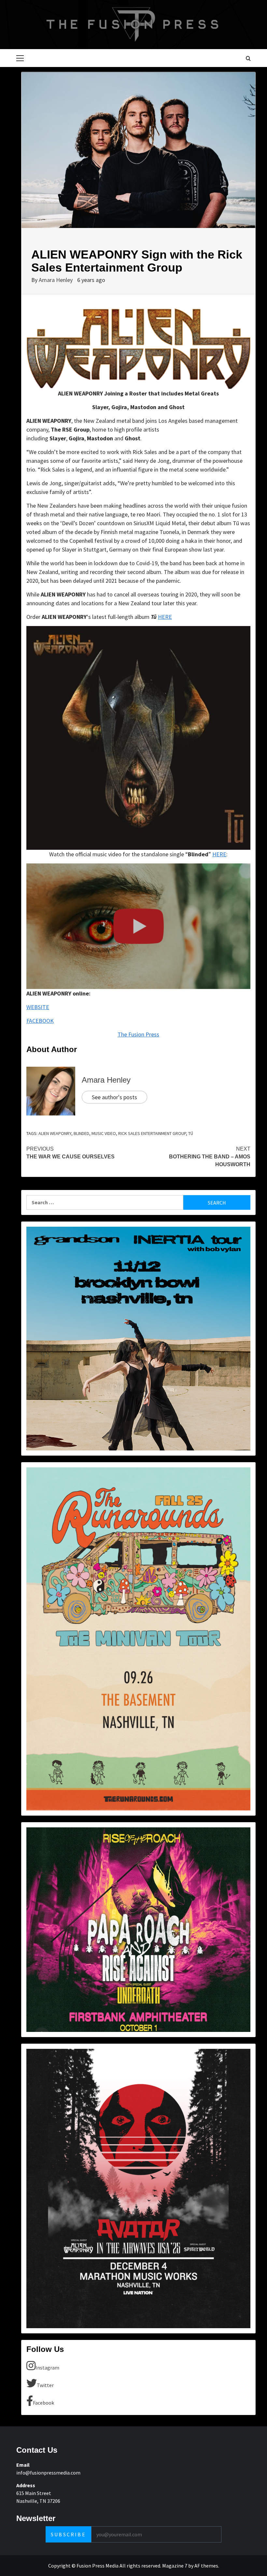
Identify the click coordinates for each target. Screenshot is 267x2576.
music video (104, 1133)
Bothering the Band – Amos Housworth (210, 1157)
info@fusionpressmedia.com (48, 2473)
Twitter (45, 2385)
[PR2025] (138, 1929)
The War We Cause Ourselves (70, 1153)
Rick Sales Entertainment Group (152, 1133)
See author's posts (114, 1097)
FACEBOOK (40, 1021)
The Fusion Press (138, 1034)
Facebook (43, 2403)
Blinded (81, 1133)
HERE (165, 617)
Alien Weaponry (55, 1133)
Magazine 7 (175, 2566)
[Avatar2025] (138, 2188)
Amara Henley (56, 280)
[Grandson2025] (138, 1338)
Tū (191, 1133)
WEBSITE (38, 1007)
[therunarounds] (138, 1638)
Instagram (47, 2368)
